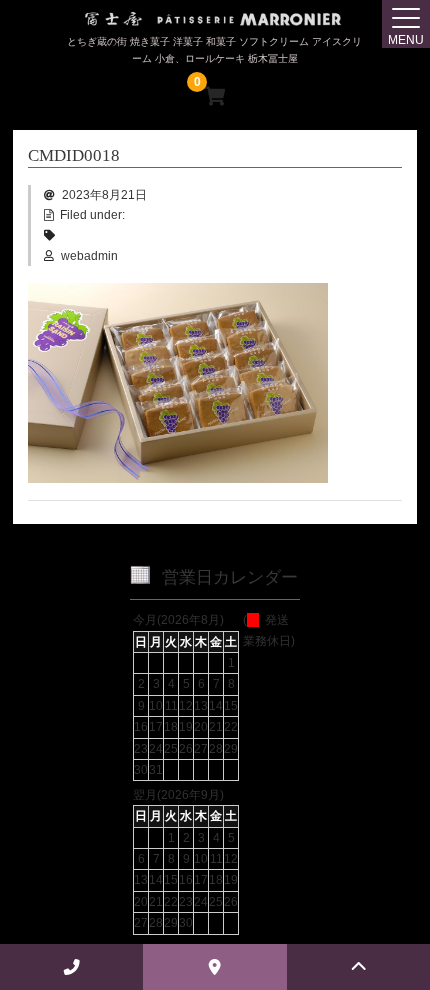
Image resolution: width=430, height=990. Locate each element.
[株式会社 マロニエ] (215, 19)
